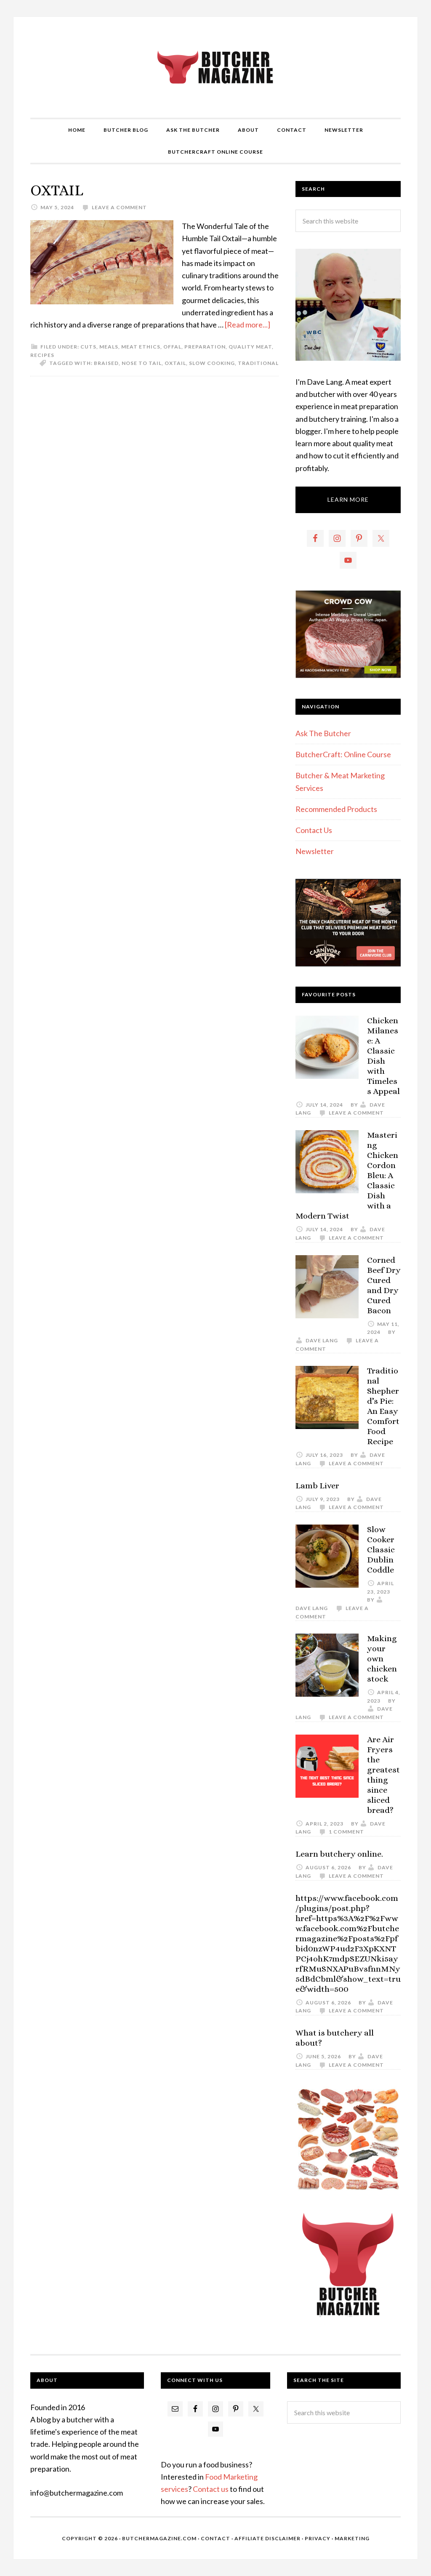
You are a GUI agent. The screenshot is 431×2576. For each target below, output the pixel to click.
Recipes (42, 355)
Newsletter (315, 851)
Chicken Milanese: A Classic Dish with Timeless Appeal (383, 1056)
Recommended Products (336, 809)
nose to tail (142, 363)
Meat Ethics (141, 347)
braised (106, 363)
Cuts (88, 347)
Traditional (258, 363)
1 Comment (346, 1832)
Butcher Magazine (215, 67)
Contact (215, 2538)
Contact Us (314, 830)
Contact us (211, 2489)
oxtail (175, 363)
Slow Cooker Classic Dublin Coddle (381, 1550)
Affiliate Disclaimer (267, 2538)
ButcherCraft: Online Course (343, 754)
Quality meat (250, 347)
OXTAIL (57, 190)
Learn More (348, 499)
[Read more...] (247, 325)
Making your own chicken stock (382, 1659)
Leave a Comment (119, 207)
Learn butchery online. (339, 1854)
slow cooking (212, 363)
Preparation (205, 347)
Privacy (318, 2538)
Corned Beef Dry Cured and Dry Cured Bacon (384, 1285)
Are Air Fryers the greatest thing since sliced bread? (383, 1775)
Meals (109, 347)
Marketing (352, 2538)
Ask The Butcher (323, 733)
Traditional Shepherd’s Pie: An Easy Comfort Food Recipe (383, 1406)
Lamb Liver (317, 1486)
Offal (172, 347)
